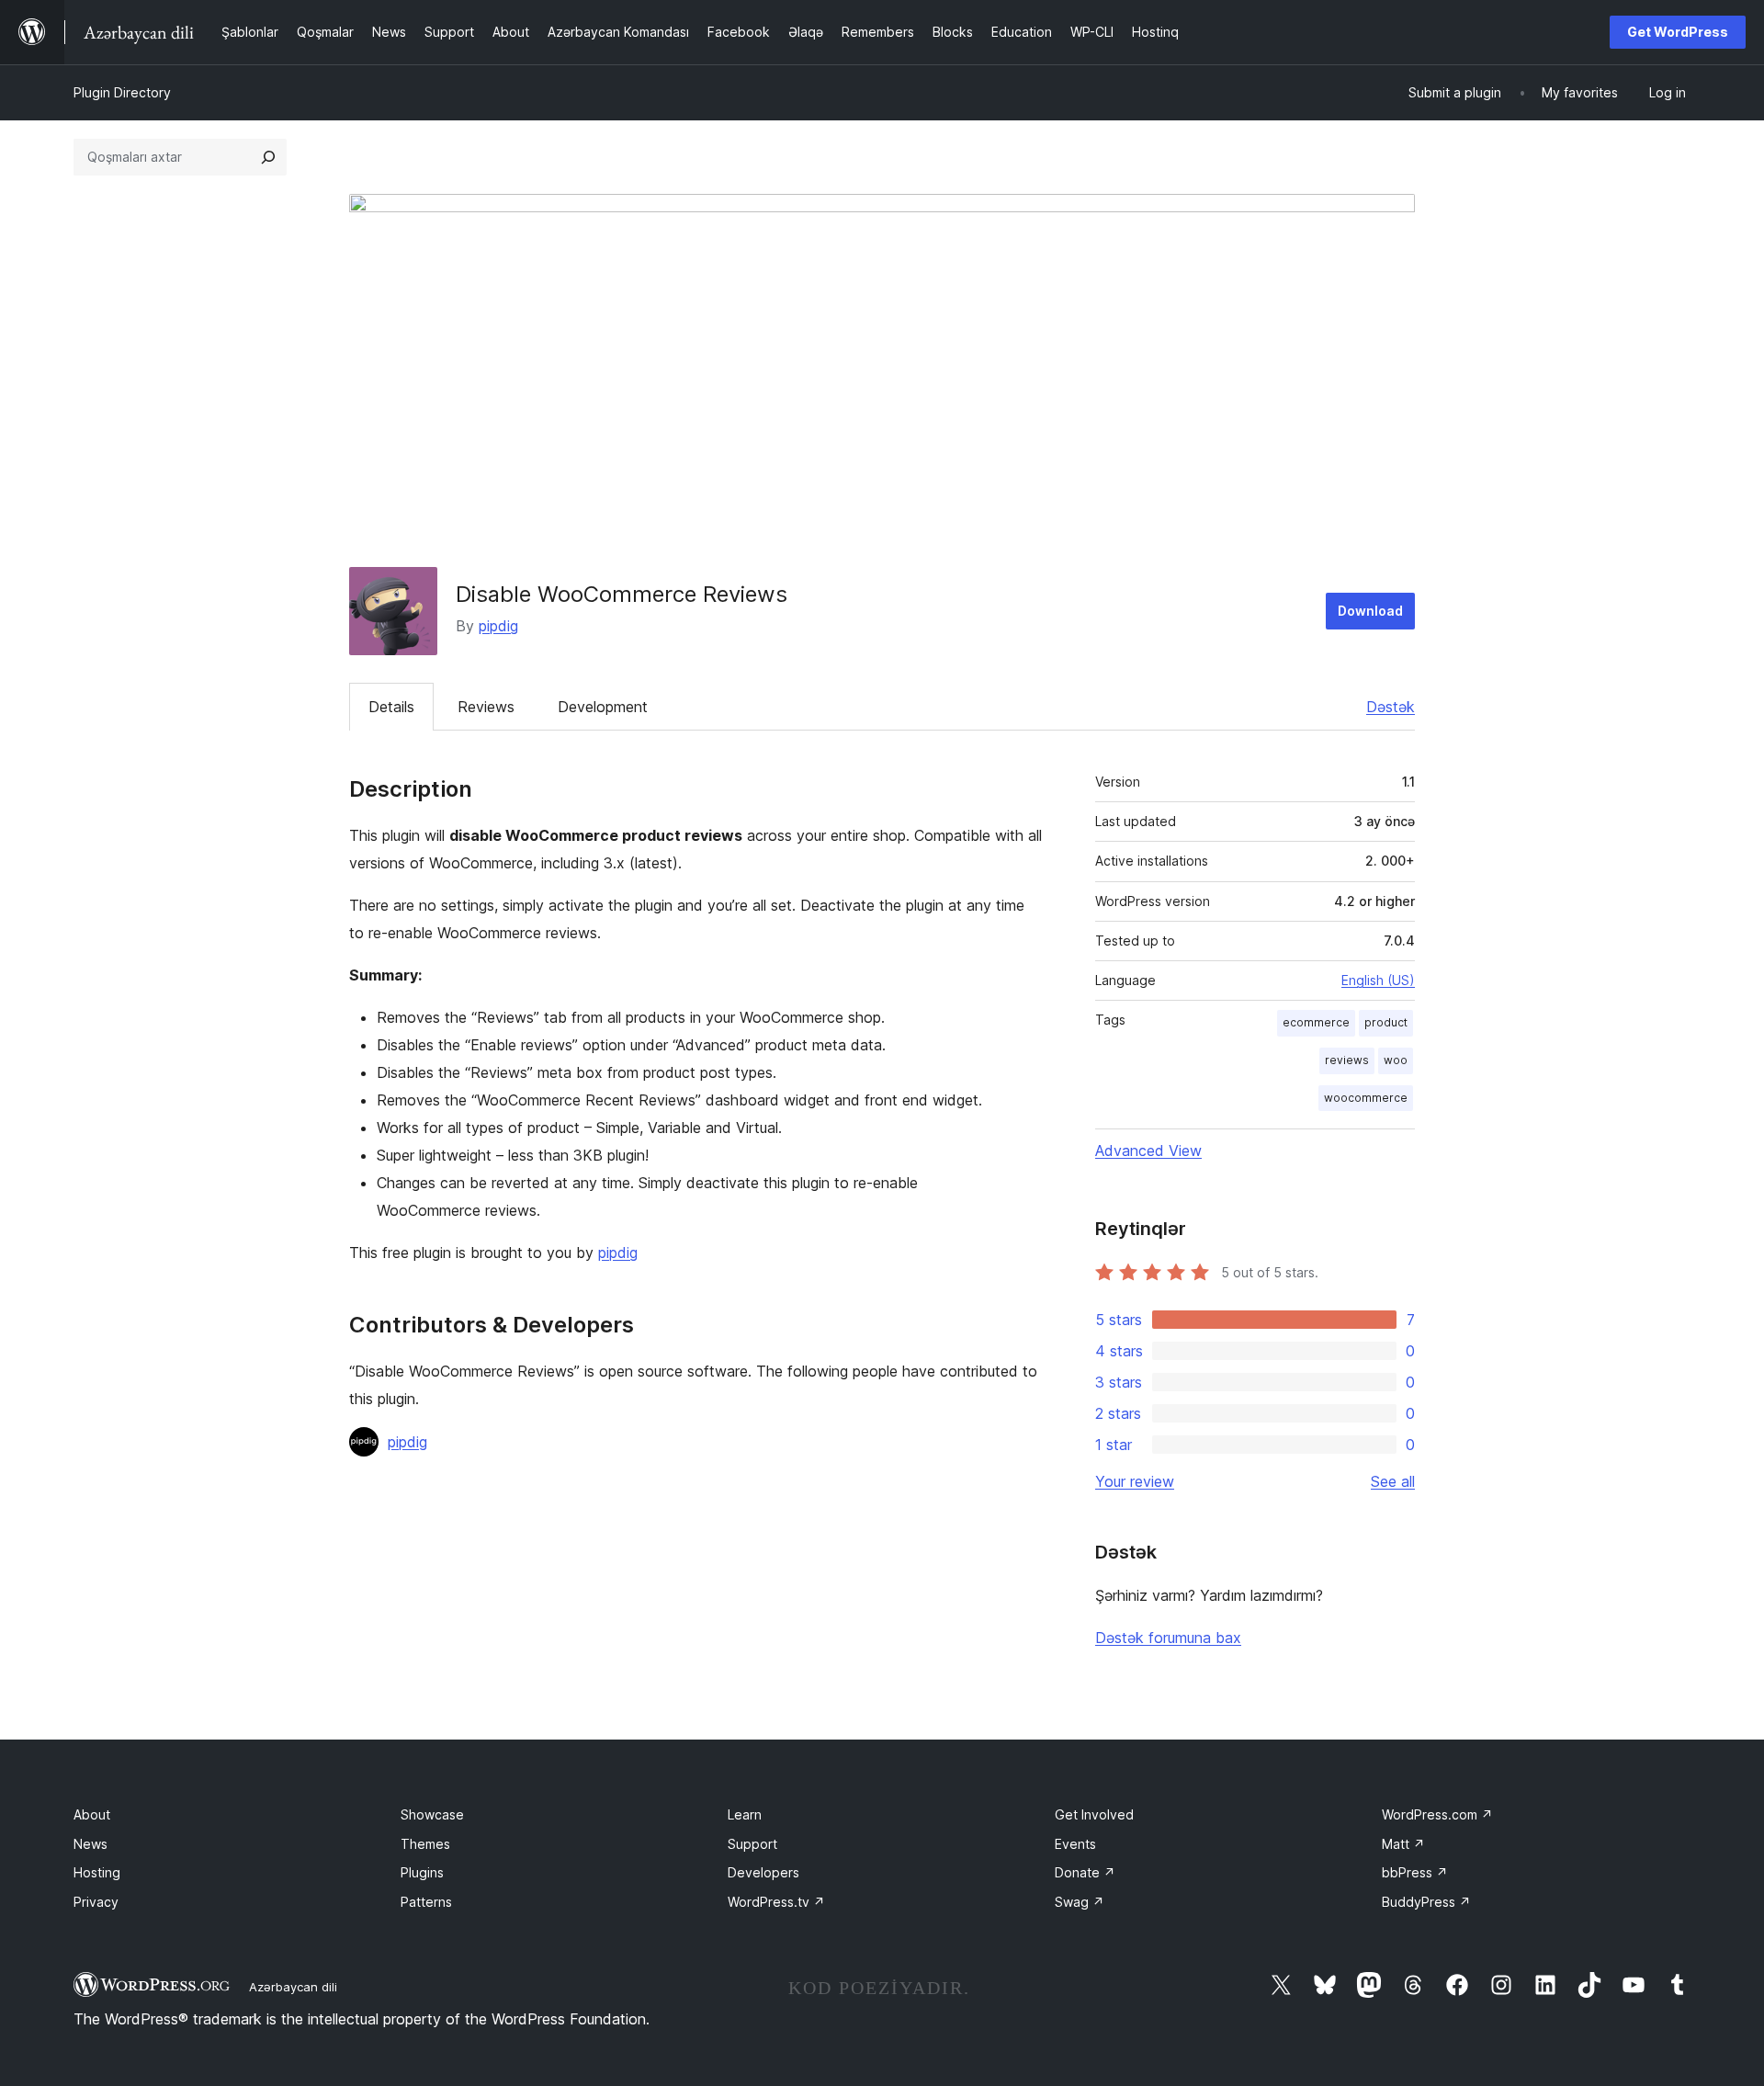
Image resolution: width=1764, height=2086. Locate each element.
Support (752, 1844)
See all (1393, 1481)
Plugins (422, 1872)
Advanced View (1148, 1151)
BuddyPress (1426, 1902)
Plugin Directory (122, 92)
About (92, 1814)
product (1386, 1022)
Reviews (486, 707)
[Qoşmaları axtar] (268, 157)
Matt (1403, 1844)
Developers (763, 1872)
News (90, 1844)
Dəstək (1391, 707)
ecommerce (1316, 1022)
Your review (1135, 1481)
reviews (1347, 1060)
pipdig (498, 626)
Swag (1080, 1902)
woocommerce (1366, 1098)
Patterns (426, 1902)
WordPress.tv (776, 1902)
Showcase (432, 1814)
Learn (745, 1814)
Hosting (97, 1872)
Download (1370, 611)
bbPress (1415, 1872)
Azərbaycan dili (293, 1987)
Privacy (96, 1902)
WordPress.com (1437, 1814)
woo (1396, 1060)
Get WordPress (1678, 32)
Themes (425, 1844)
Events (1075, 1844)
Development (603, 707)
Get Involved (1094, 1814)
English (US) (1378, 980)
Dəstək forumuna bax (1168, 1638)
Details (391, 707)
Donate (1085, 1872)
